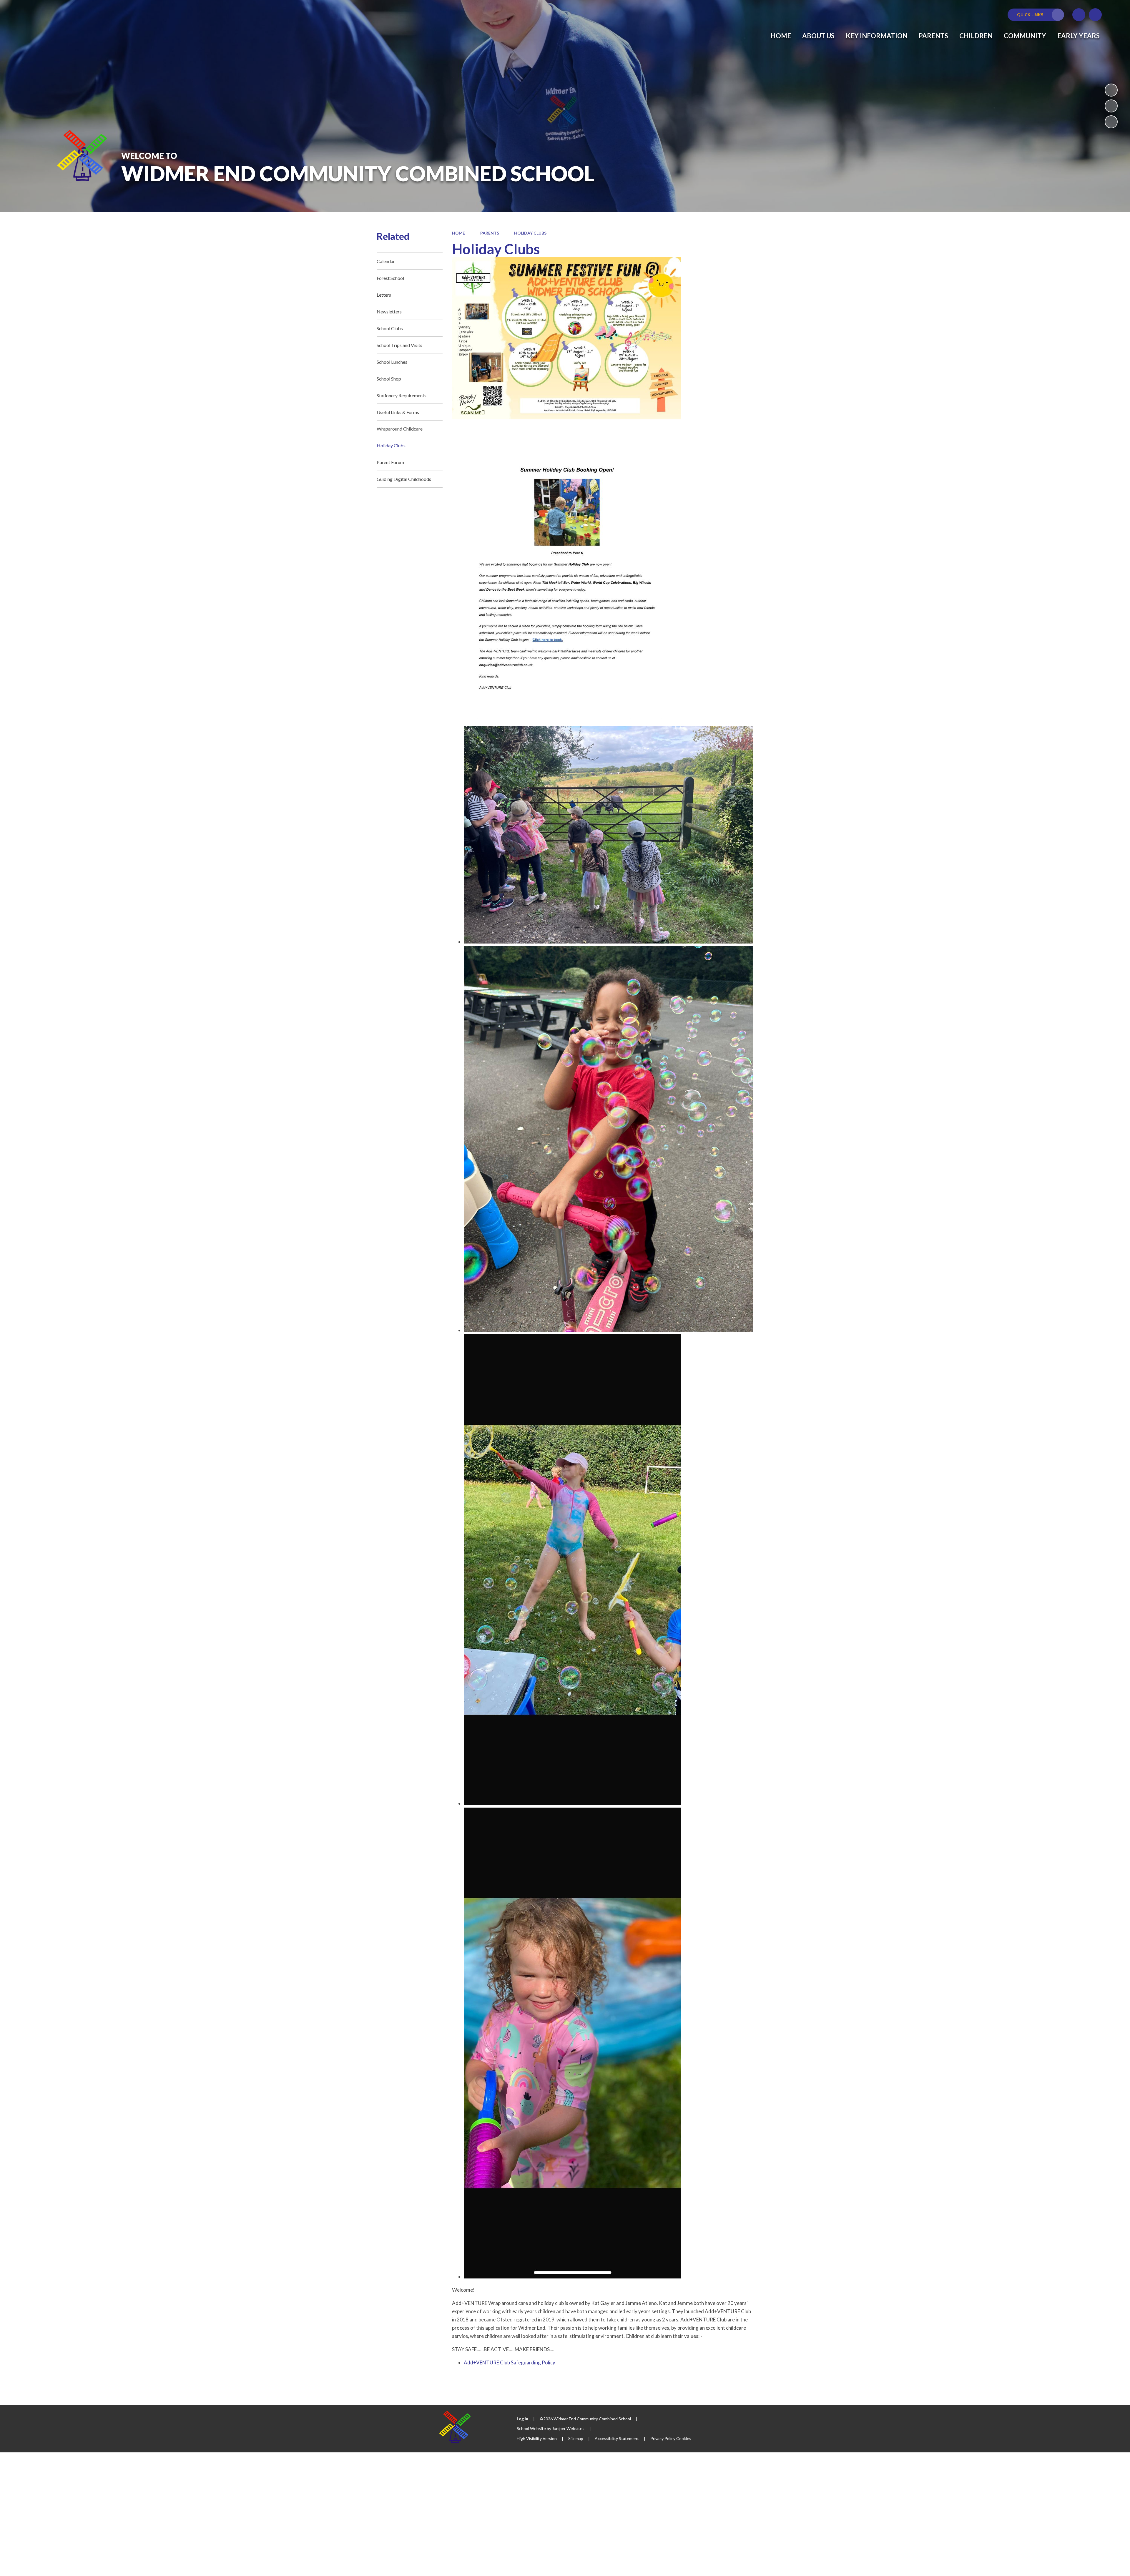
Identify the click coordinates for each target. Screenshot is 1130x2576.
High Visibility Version (537, 2438)
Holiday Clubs (530, 233)
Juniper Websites (568, 2428)
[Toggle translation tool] (1079, 15)
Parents (490, 233)
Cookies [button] (684, 2438)
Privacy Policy (663, 2438)
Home (458, 233)
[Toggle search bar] (1095, 15)
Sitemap (576, 2438)
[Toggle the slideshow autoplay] (1111, 90)
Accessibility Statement (617, 2438)
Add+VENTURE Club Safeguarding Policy (510, 2362)
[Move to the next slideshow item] (1111, 122)
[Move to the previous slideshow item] (1111, 106)
